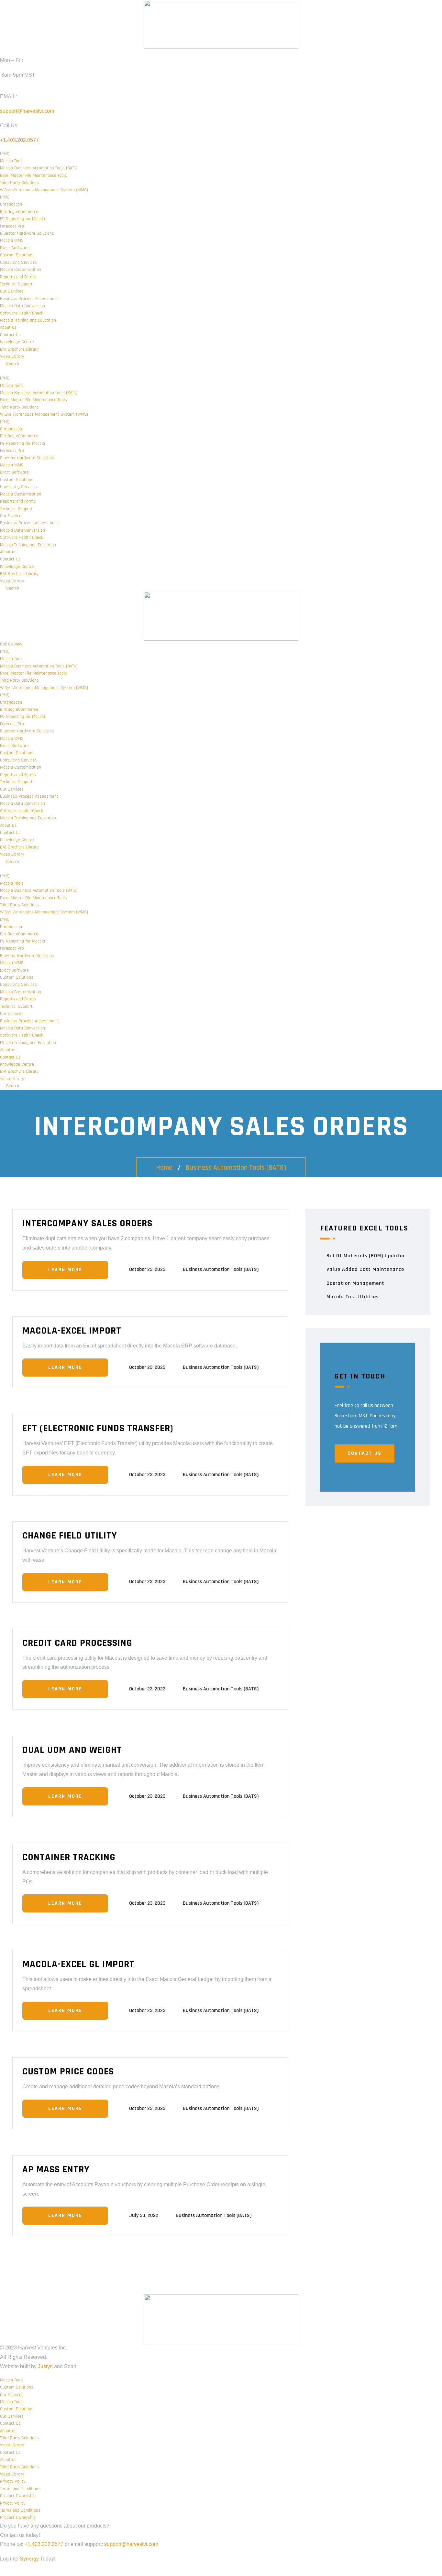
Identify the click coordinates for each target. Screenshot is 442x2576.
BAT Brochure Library (19, 349)
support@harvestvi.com (27, 111)
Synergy (29, 2559)
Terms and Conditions (20, 2489)
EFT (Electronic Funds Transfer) (98, 1428)
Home (164, 1168)
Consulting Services (18, 262)
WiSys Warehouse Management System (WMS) (44, 190)
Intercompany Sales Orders (87, 1223)
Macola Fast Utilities (353, 1297)
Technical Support (16, 284)
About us (8, 327)
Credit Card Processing (77, 1643)
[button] (221, 371)
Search (11, 364)
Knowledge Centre (17, 342)
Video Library (12, 357)
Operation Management (355, 1283)
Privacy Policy (13, 2481)
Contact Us (10, 335)
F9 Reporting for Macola (22, 219)
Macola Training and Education (28, 320)
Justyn (45, 2366)
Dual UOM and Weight (72, 1750)
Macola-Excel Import (72, 1331)
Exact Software (14, 248)
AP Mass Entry (56, 2169)
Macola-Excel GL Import (78, 1964)
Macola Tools (12, 161)
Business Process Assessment (29, 299)
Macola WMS (12, 240)
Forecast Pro (12, 226)
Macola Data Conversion (22, 306)
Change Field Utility (70, 1536)
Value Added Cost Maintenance (365, 1269)
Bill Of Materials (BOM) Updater (366, 1256)
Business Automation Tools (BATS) (236, 1168)
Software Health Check (22, 313)
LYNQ (5, 154)
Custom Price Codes (68, 2071)
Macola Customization (21, 270)
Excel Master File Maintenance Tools (33, 176)
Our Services (12, 291)
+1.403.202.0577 (19, 140)
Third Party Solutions (19, 183)
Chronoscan (11, 204)
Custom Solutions (17, 255)
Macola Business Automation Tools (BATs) (39, 168)
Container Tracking (69, 1857)
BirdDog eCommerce (19, 212)
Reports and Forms (18, 277)
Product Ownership (18, 2496)
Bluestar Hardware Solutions (27, 233)
